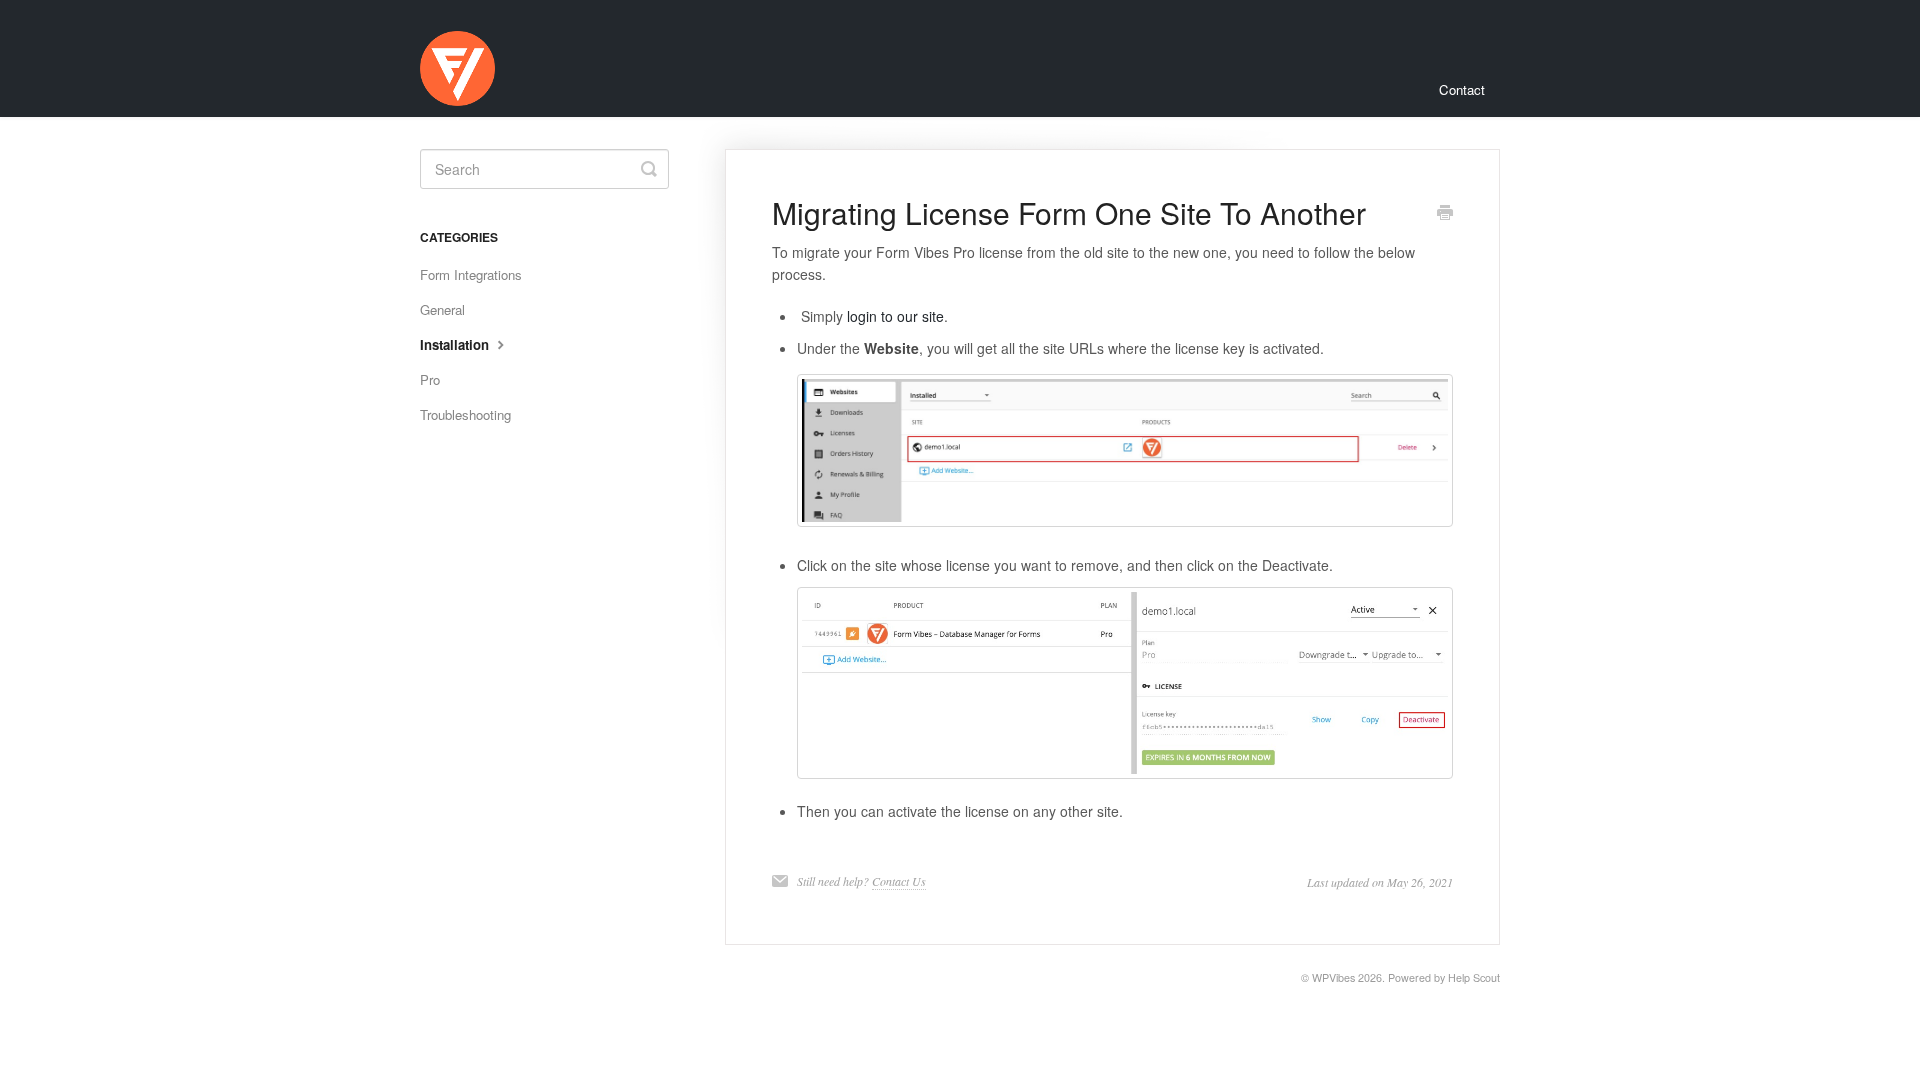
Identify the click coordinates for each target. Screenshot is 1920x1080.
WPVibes (1333, 977)
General (442, 309)
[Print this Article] (1445, 214)
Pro (430, 379)
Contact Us (899, 881)
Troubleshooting (465, 414)
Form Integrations (471, 274)
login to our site (895, 316)
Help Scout (1474, 977)
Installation (456, 344)
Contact (1462, 89)
